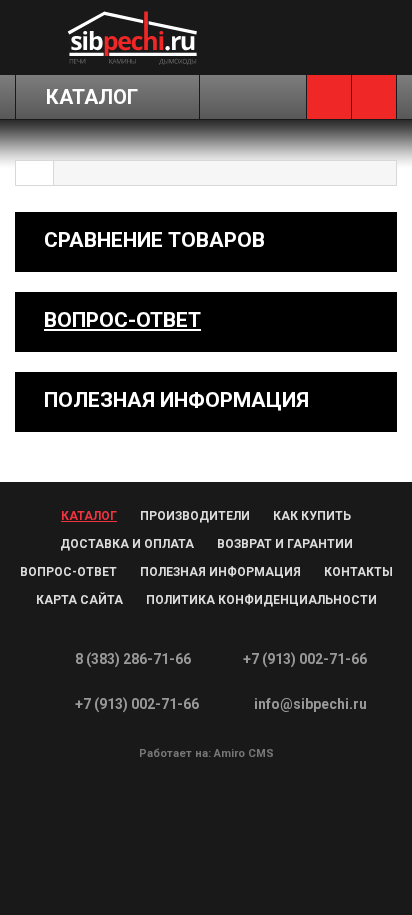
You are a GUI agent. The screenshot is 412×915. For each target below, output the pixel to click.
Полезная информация (220, 572)
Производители (195, 516)
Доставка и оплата (127, 544)
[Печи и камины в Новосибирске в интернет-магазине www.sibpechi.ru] (132, 36)
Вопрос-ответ (122, 320)
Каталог (89, 516)
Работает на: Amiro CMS (206, 753)
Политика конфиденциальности (261, 600)
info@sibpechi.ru (310, 704)
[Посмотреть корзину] (374, 97)
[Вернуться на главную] (35, 173)
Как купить (312, 516)
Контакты (358, 572)
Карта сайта (79, 600)
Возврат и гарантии (285, 544)
